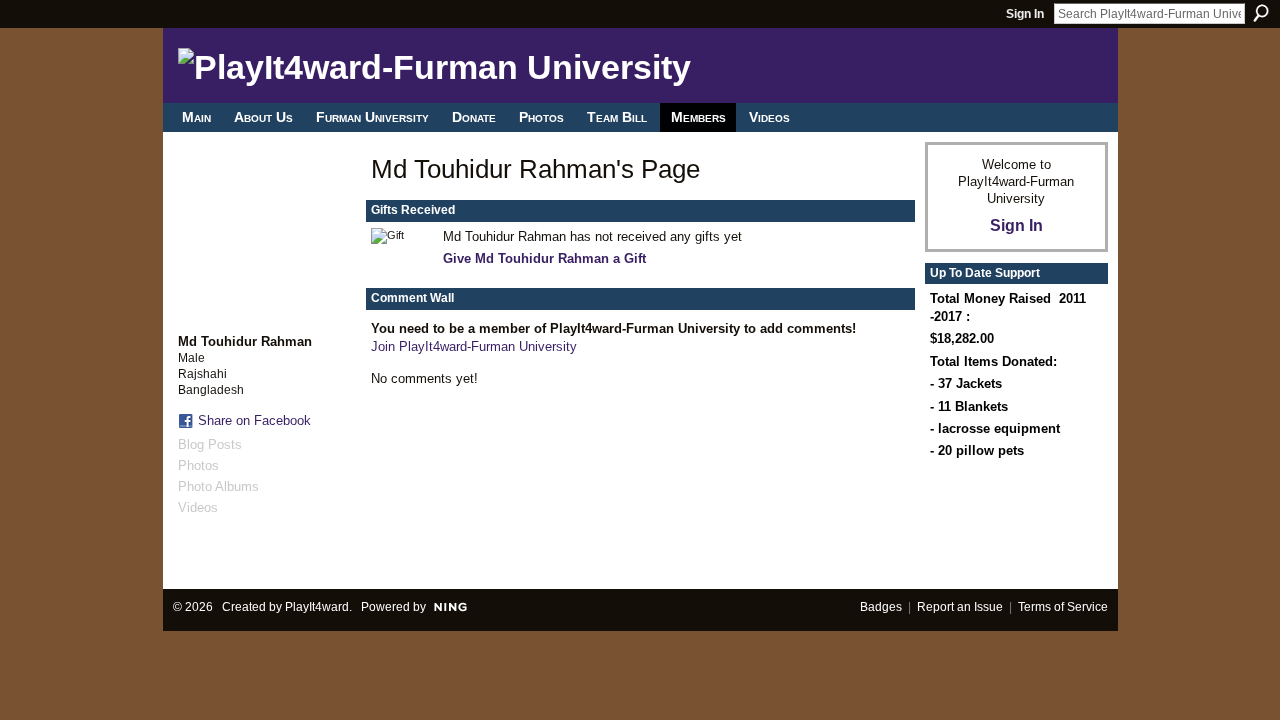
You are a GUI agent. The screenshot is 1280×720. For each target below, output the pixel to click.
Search (1261, 13)
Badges (881, 607)
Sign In (1025, 14)
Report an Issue (960, 607)
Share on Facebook (254, 420)
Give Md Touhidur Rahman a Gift (544, 258)
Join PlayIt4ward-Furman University (474, 346)
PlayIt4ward (317, 607)
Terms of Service (1063, 607)
